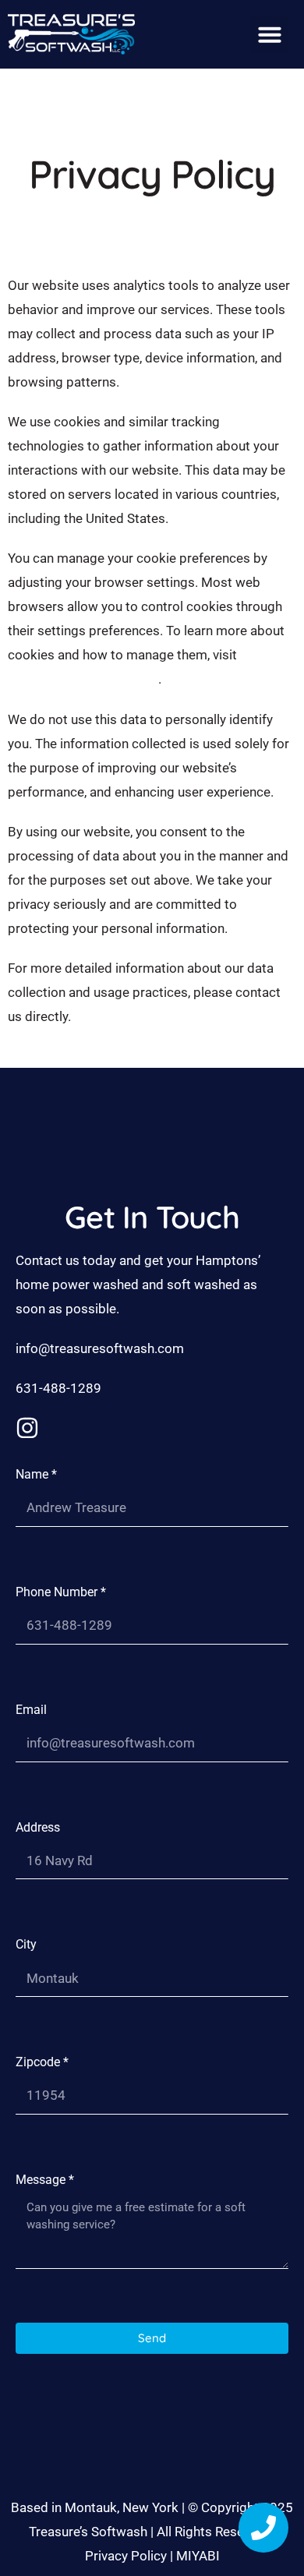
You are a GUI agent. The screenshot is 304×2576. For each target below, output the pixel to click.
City (26, 1944)
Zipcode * (42, 2062)
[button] (270, 34)
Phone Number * (61, 1592)
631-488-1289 (58, 1388)
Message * (45, 2180)
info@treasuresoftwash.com (100, 1348)
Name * (36, 1474)
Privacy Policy (126, 2556)
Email (31, 1710)
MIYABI (198, 2556)
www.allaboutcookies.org (83, 679)
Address (38, 1827)
